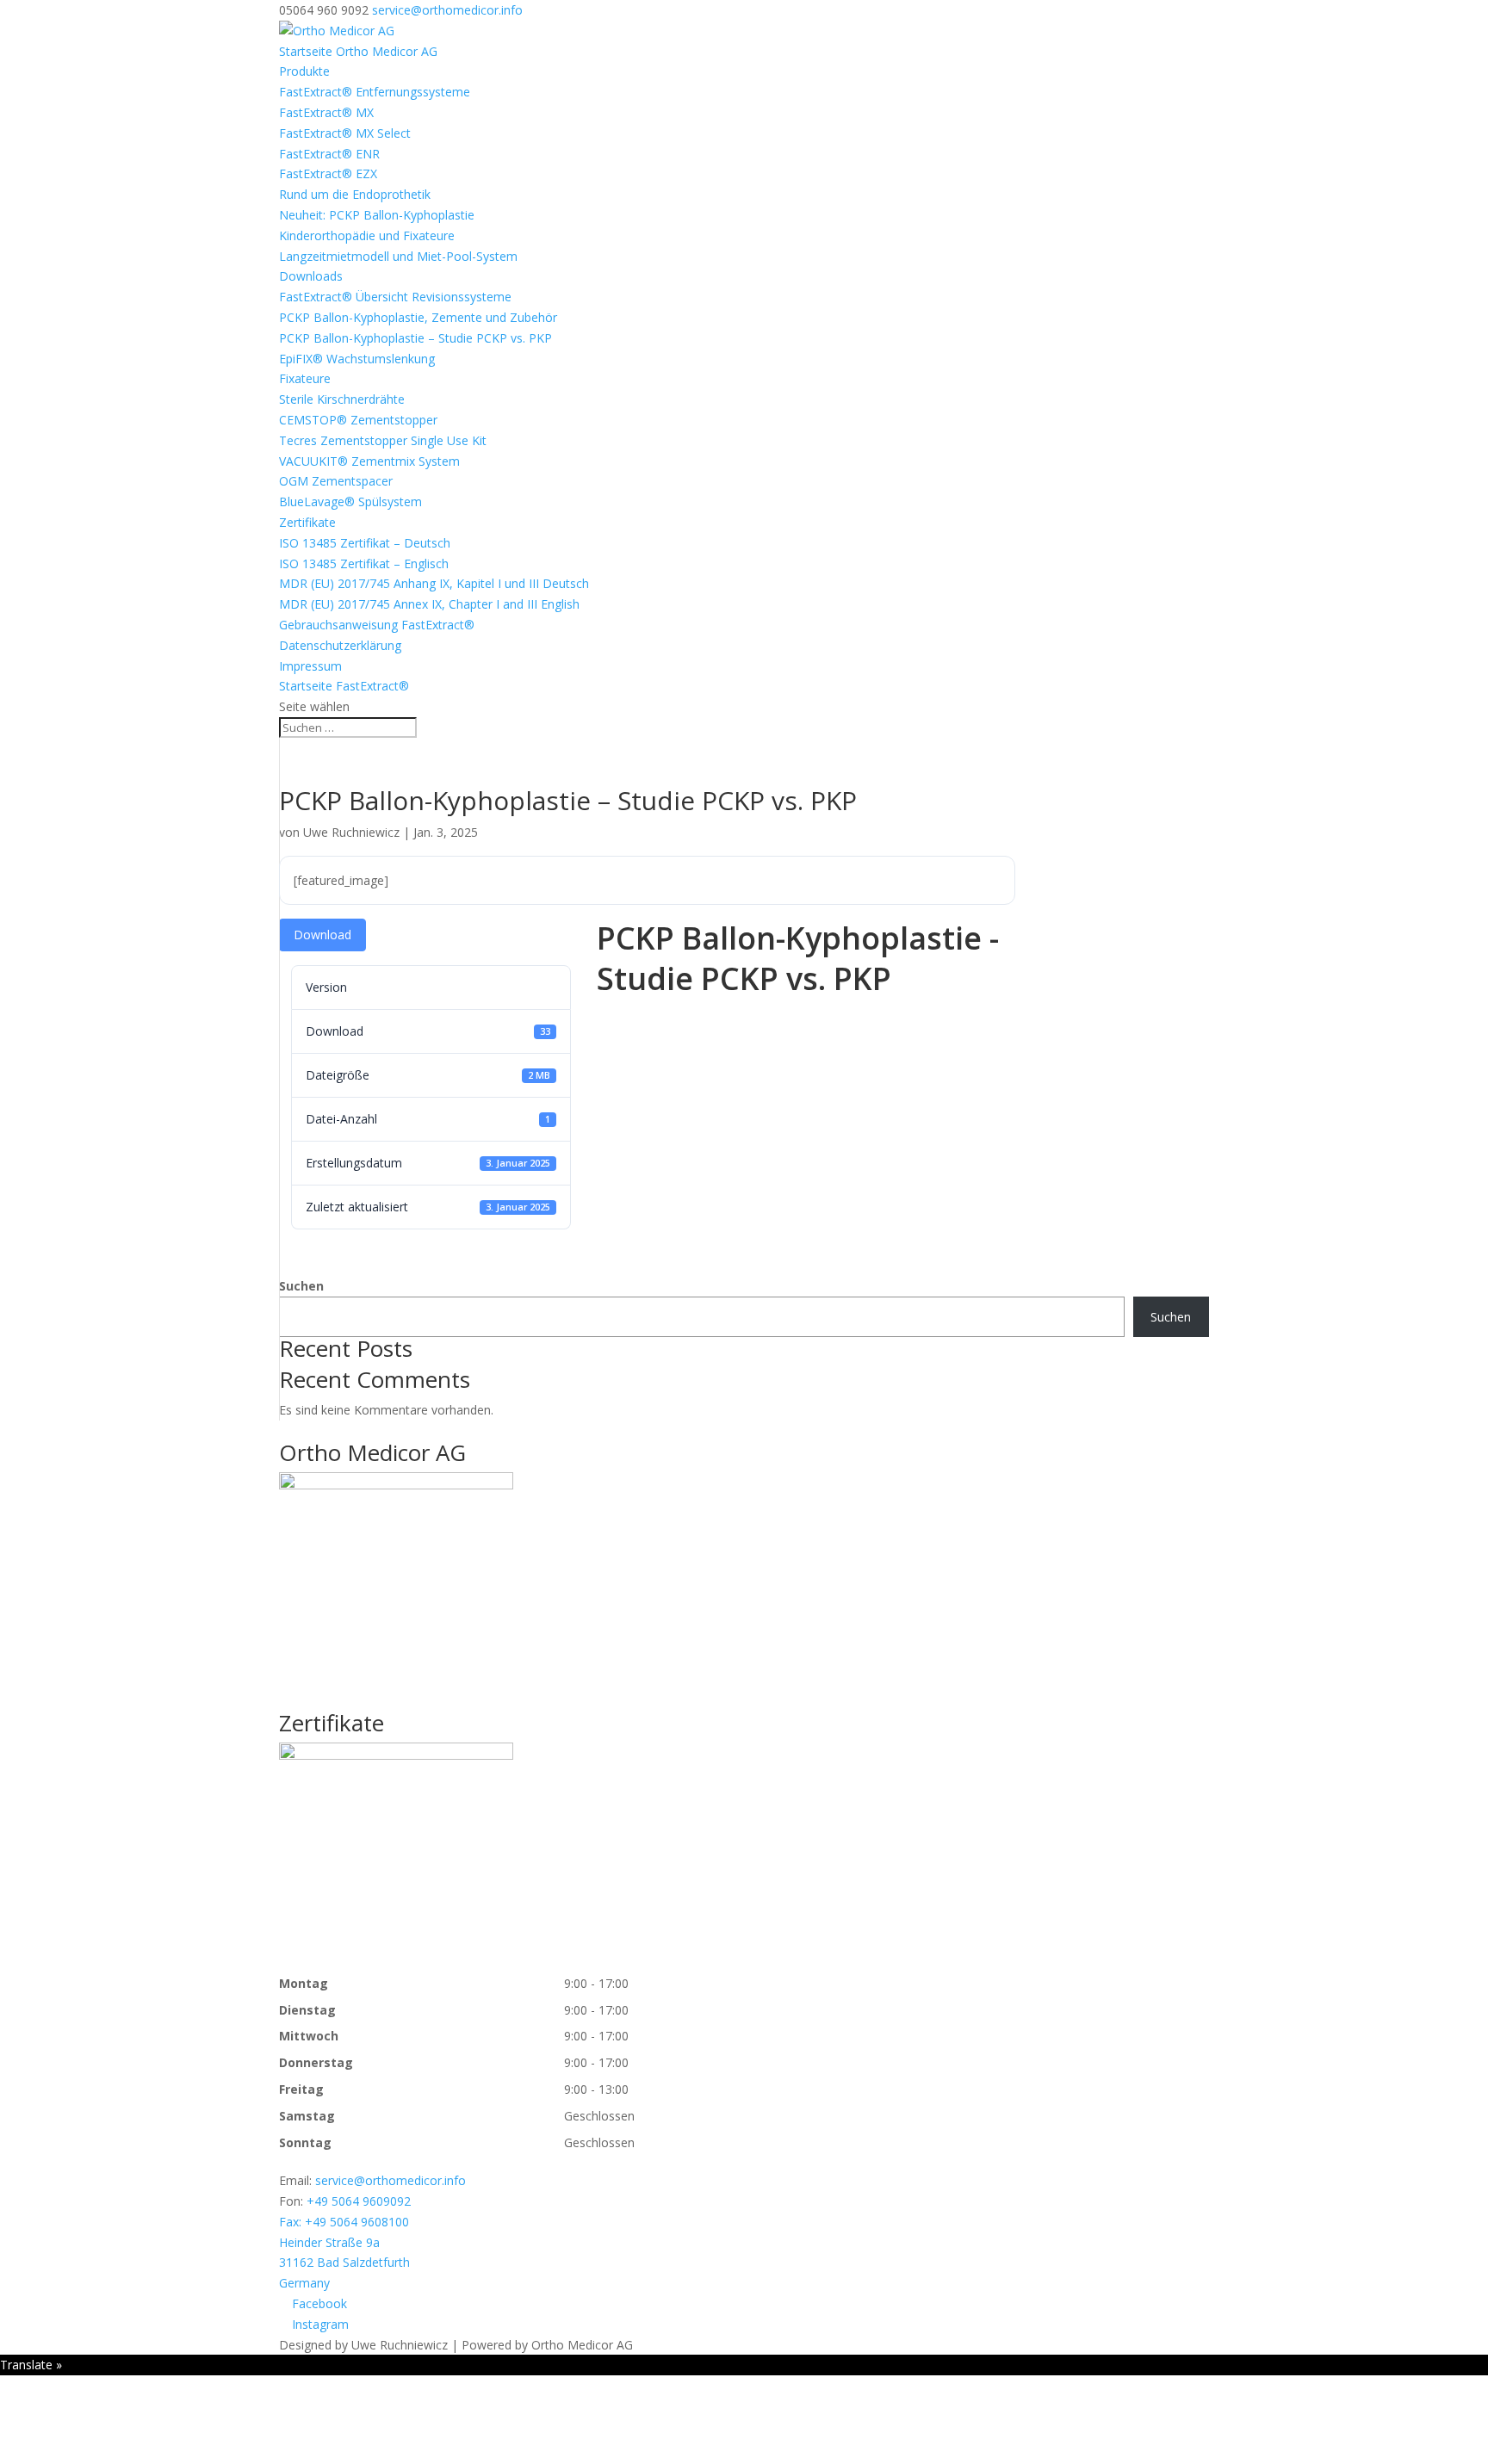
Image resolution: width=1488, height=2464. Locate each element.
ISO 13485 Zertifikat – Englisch (364, 563)
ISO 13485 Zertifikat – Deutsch (365, 543)
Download (322, 935)
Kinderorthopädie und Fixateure (367, 235)
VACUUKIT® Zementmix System (369, 461)
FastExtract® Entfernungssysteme (375, 92)
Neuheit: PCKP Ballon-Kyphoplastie (377, 215)
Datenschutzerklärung (340, 645)
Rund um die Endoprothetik (355, 194)
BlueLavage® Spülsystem (350, 501)
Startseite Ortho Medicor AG (358, 51)
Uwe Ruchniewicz (351, 832)
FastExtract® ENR (329, 154)
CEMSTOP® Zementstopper (358, 420)
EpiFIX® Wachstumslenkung (357, 359)
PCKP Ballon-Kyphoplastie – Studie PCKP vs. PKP (415, 338)
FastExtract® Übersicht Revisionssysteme (395, 297)
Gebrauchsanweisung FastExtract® (377, 625)
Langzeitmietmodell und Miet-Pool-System (398, 256)
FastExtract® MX (326, 112)
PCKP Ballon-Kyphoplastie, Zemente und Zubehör (418, 317)
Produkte (304, 71)
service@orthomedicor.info (391, 2180)
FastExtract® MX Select (345, 133)
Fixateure (305, 378)
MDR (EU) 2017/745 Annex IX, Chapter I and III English (429, 604)
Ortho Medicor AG (372, 1452)
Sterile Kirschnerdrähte (342, 399)
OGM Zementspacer (336, 481)
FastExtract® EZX (328, 173)
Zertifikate (307, 522)
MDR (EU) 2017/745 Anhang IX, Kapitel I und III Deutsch (434, 583)
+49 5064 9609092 (359, 2201)
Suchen (301, 1286)
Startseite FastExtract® (344, 686)
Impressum (310, 666)
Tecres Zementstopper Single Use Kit (383, 440)
